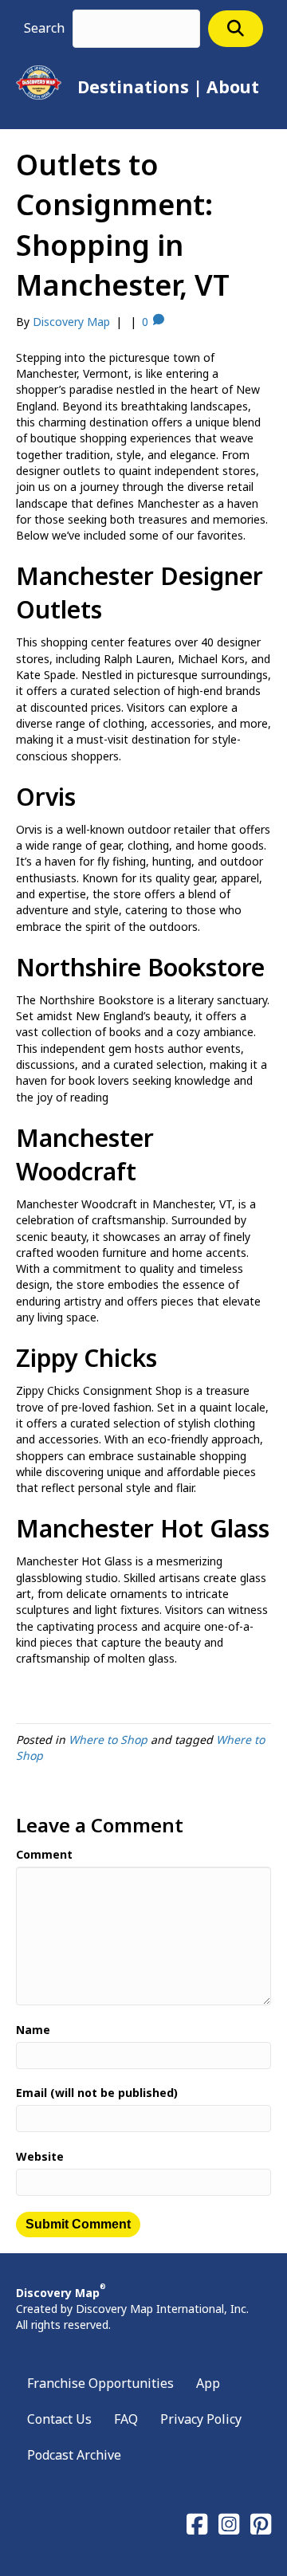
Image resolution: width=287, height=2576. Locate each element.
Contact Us (59, 2419)
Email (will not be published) (97, 2093)
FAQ (126, 2419)
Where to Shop (108, 1740)
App (208, 2383)
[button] (236, 28)
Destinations (133, 87)
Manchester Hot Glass (143, 1528)
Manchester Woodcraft (85, 1154)
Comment (44, 1854)
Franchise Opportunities (100, 2383)
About (233, 87)
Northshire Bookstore (140, 967)
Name (33, 2030)
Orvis (46, 797)
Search (44, 28)
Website (40, 2156)
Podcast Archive (74, 2455)
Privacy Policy (201, 2419)
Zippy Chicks (86, 1358)
